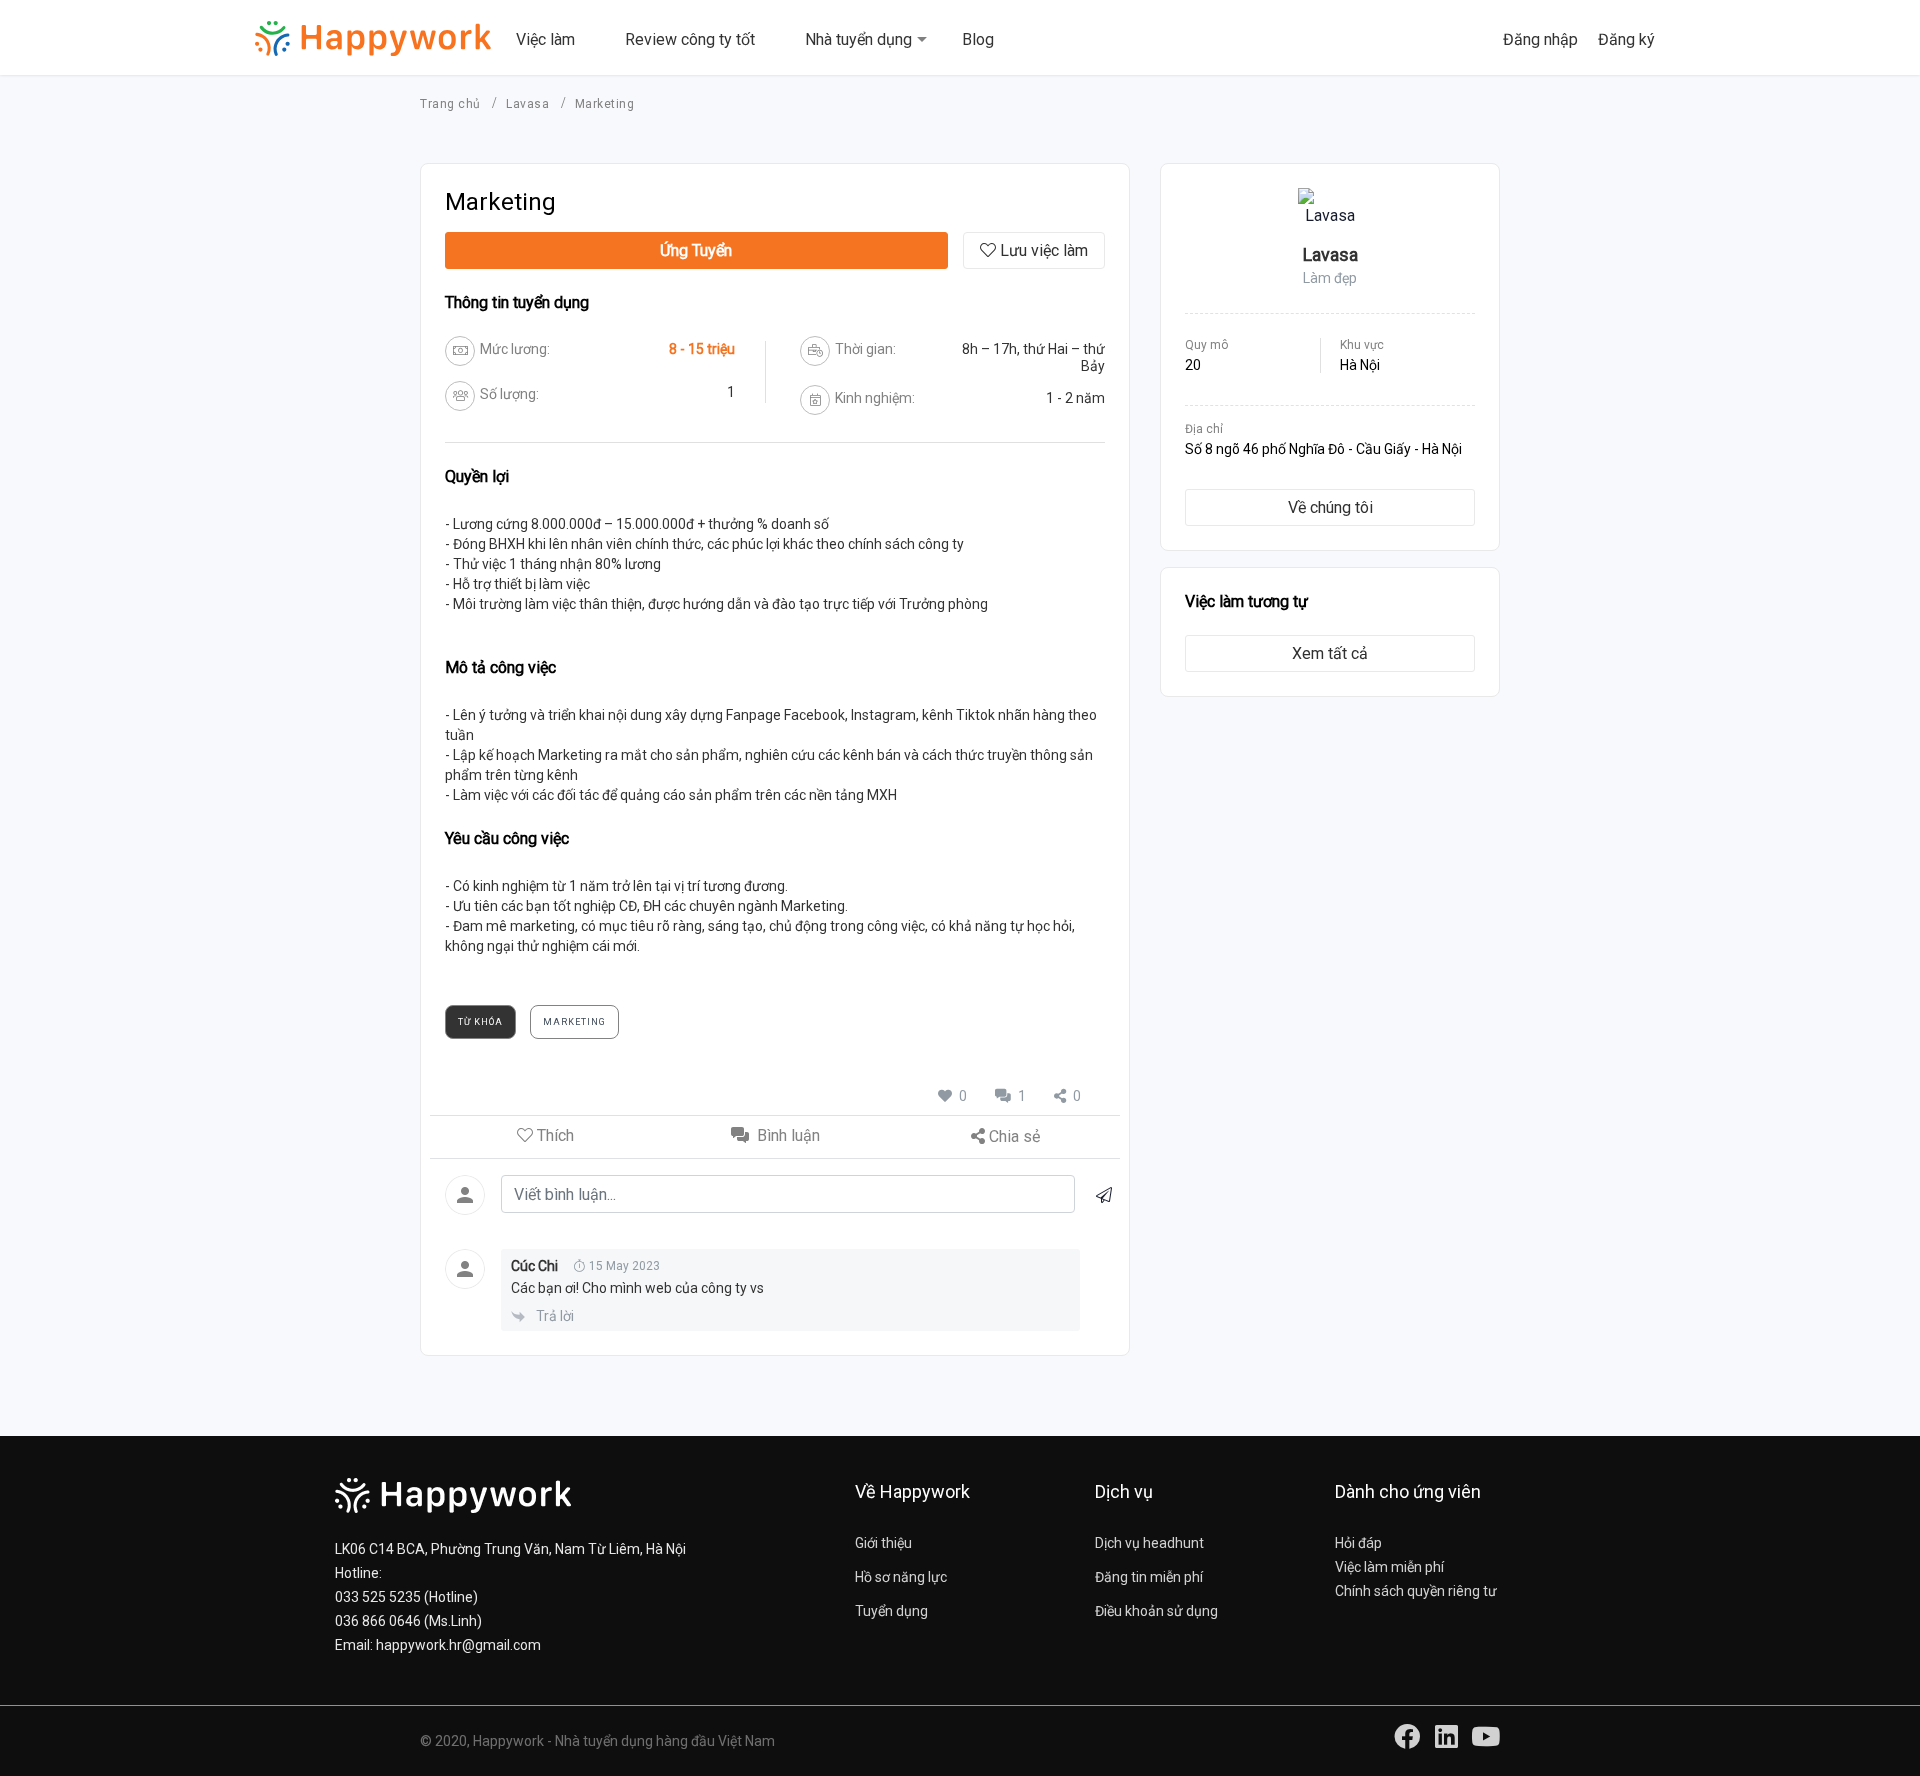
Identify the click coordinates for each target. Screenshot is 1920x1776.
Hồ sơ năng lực (901, 1577)
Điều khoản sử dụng (1156, 1611)
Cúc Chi (534, 1266)
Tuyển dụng (891, 1611)
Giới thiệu (883, 1543)
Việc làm (545, 39)
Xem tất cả (1330, 653)
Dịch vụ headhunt (1149, 1543)
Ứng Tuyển (696, 250)
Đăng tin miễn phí (1149, 1577)
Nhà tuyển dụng (858, 39)
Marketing (574, 1022)
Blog (978, 39)
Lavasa (529, 104)
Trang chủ (452, 104)
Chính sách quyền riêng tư (1416, 1591)
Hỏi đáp (1358, 1543)
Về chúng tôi (1330, 507)
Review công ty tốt (690, 39)
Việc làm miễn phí (1389, 1567)
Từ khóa (480, 1022)
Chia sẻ (1014, 1136)
